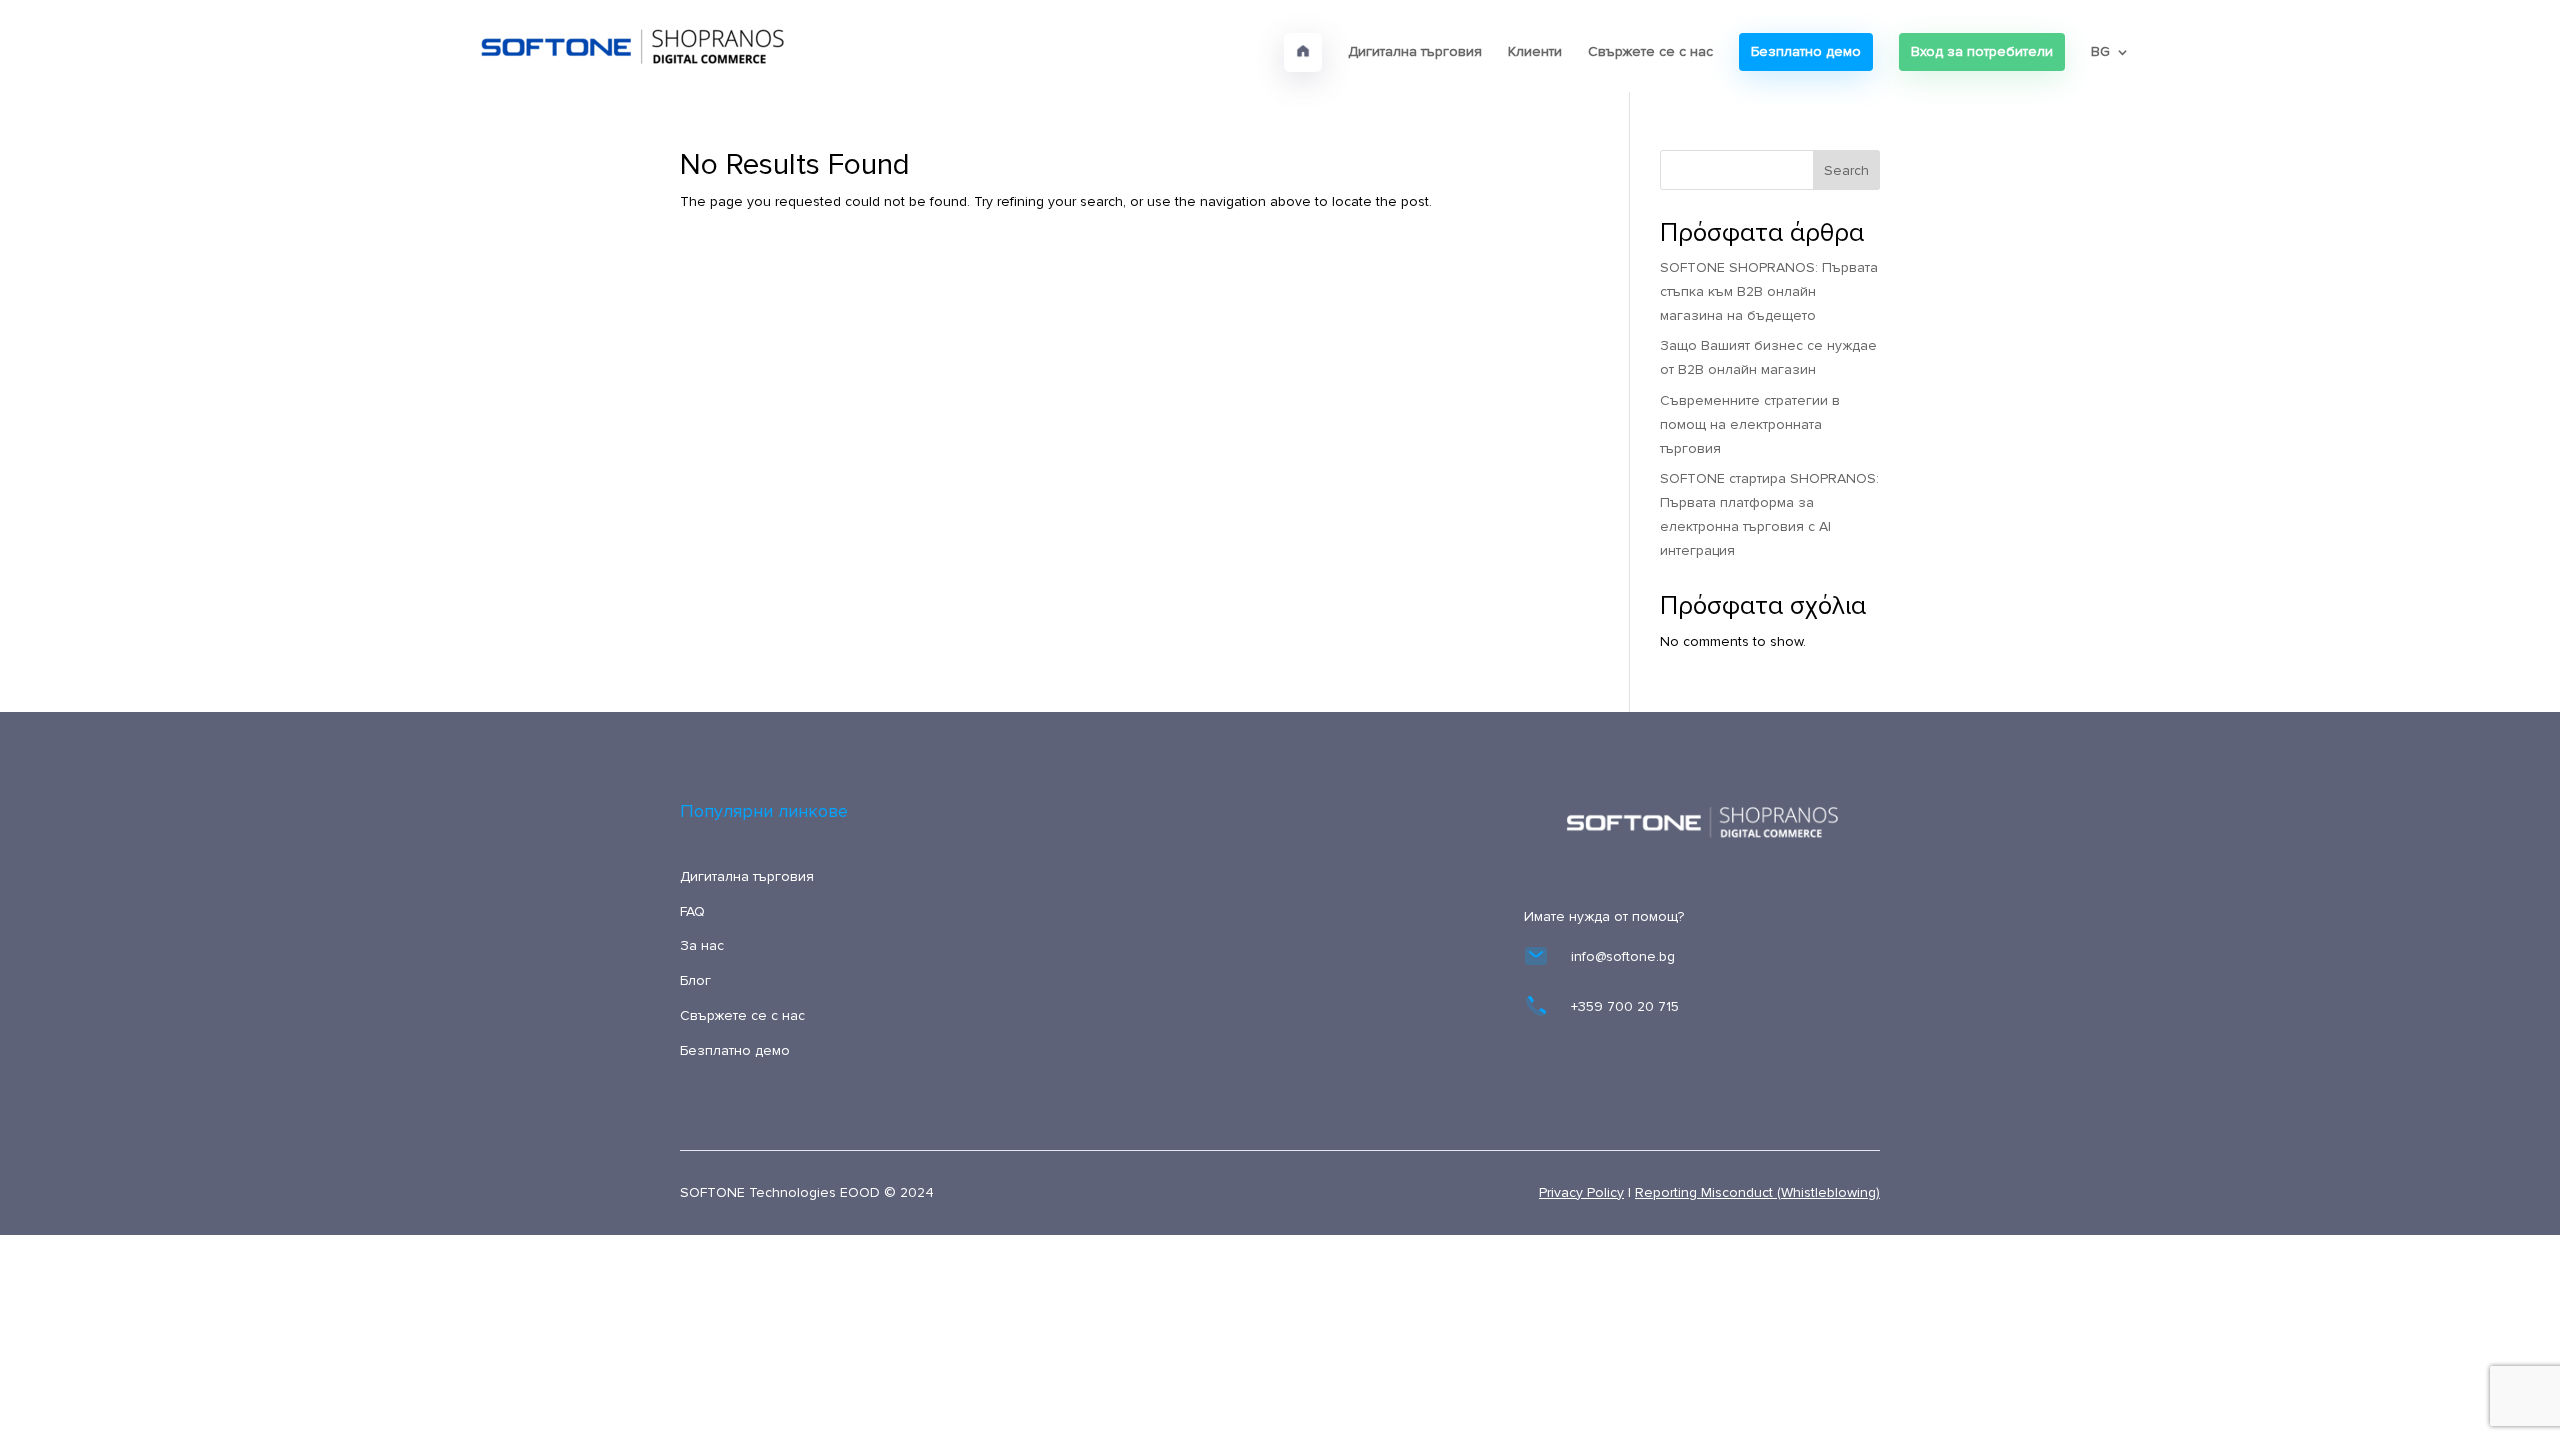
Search (1846, 170)
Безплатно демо (1806, 51)
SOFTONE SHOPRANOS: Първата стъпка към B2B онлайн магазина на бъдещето (1769, 291)
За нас (702, 945)
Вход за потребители (1982, 51)
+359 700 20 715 (1625, 1006)
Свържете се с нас (1650, 52)
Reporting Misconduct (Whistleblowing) (1757, 1192)
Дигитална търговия (1415, 52)
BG (2100, 52)
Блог (695, 980)
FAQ (692, 911)
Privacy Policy (1581, 1192)
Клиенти (1535, 52)
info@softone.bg (1623, 956)
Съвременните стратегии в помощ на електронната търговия (1750, 424)
